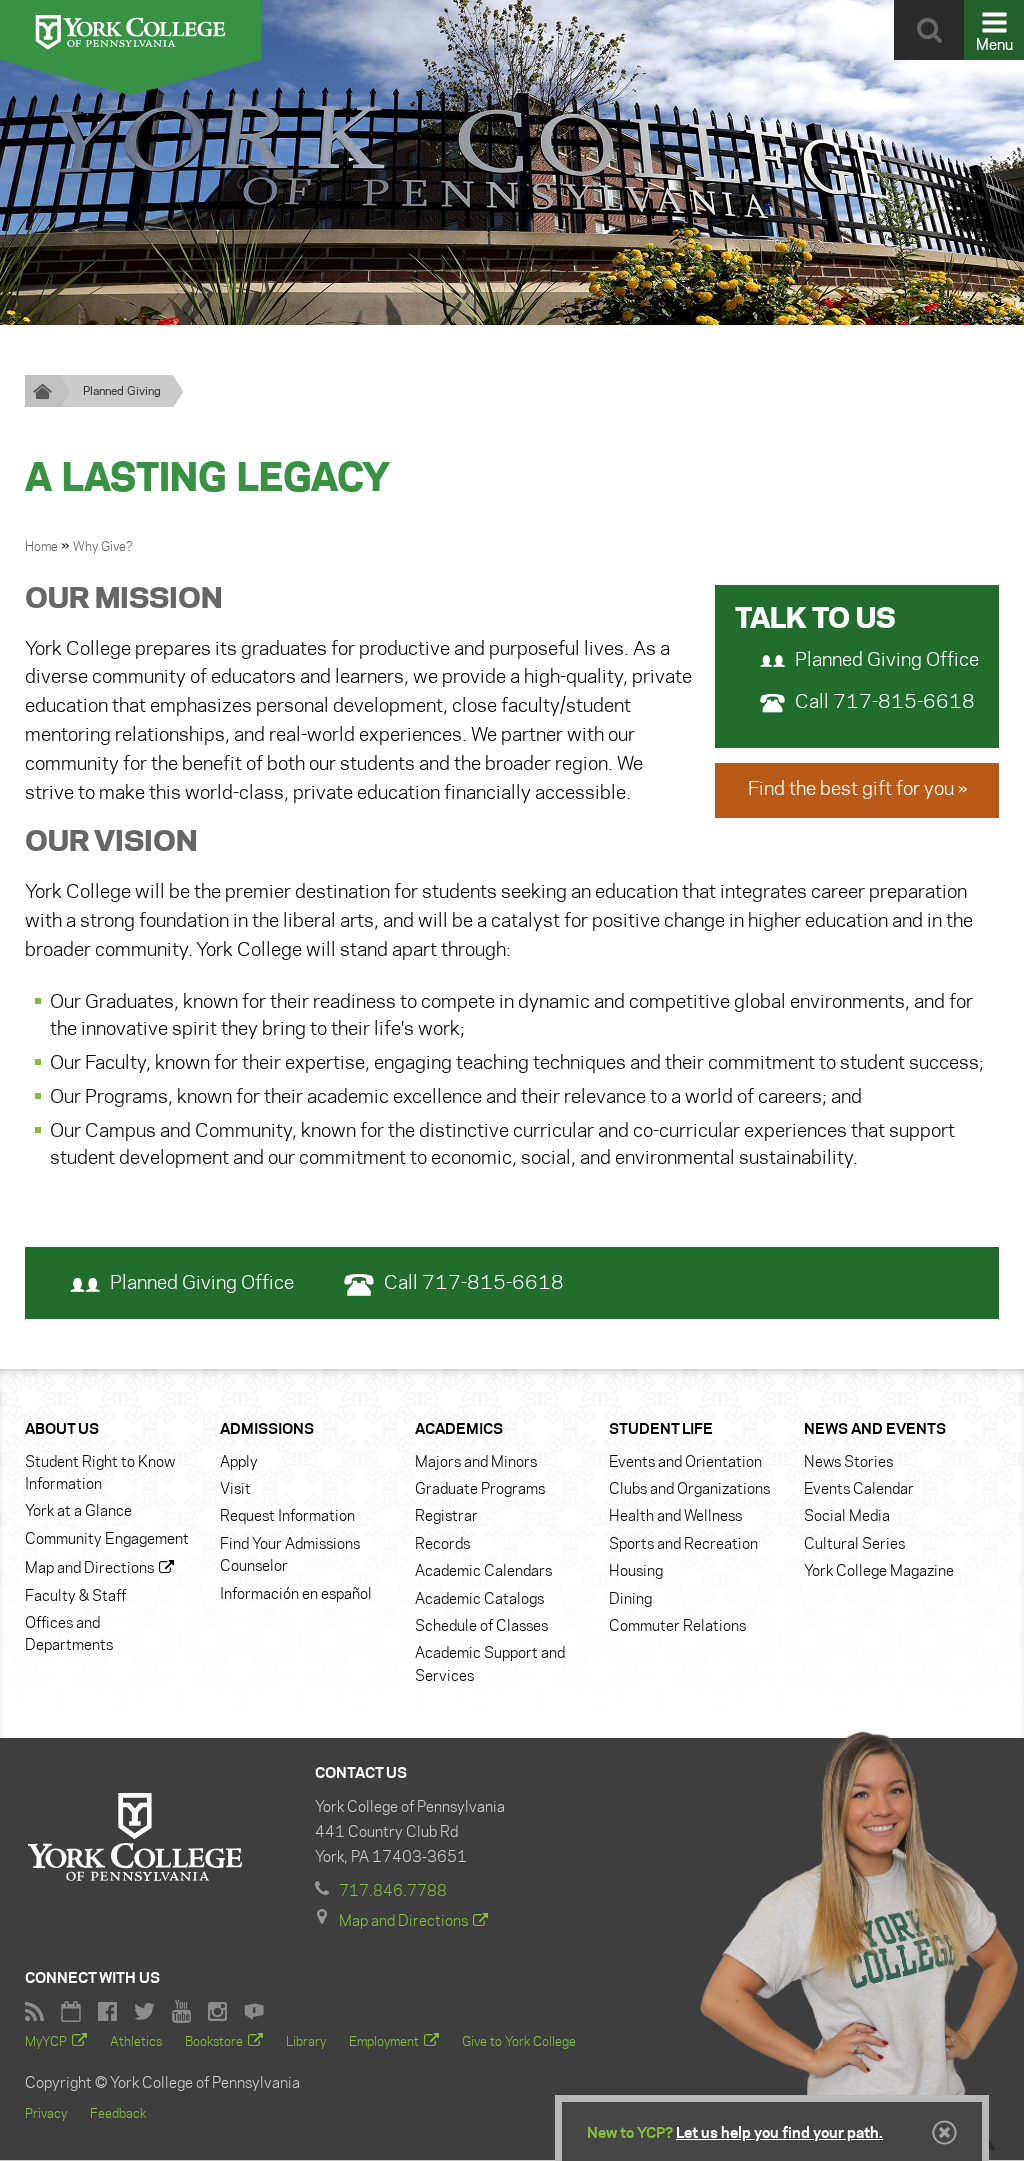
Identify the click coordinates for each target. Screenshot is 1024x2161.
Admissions (267, 1430)
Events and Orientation (685, 1463)
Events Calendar (859, 1490)
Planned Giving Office (887, 661)
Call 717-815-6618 (885, 703)
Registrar (446, 1517)
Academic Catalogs (479, 1600)
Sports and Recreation (683, 1545)
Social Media (847, 1517)
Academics (459, 1430)
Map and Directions (89, 1569)
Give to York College (519, 2042)
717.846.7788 (393, 1892)
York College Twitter (144, 2011)
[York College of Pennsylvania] (130, 30)
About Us (62, 1430)
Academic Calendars (483, 1572)
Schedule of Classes (481, 1627)
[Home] (42, 391)
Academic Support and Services (490, 1665)
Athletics (136, 2042)
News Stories (848, 1463)
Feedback (118, 2114)
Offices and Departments (69, 1635)
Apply (239, 1463)
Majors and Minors (476, 1463)
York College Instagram (217, 2011)
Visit (235, 1490)
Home (43, 547)
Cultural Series (854, 1545)
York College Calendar (71, 2011)
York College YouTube (181, 2011)
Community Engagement (107, 1540)
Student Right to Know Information (100, 1474)
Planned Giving (122, 391)
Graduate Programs (480, 1490)
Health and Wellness (675, 1517)
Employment (384, 2042)
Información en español (296, 1595)
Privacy (46, 2114)
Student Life (661, 1430)
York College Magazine (879, 1572)
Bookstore (214, 2042)
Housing (636, 1572)
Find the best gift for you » (857, 790)
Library (306, 2042)
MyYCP (46, 2042)
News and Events (875, 1430)
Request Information (287, 1517)
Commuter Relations (677, 1627)
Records (442, 1545)
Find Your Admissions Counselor (290, 1556)
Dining (630, 1600)
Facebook (107, 2011)
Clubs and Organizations (689, 1490)
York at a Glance (78, 1512)
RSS (34, 2011)
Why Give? (103, 547)
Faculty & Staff (75, 1597)
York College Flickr (254, 2011)
